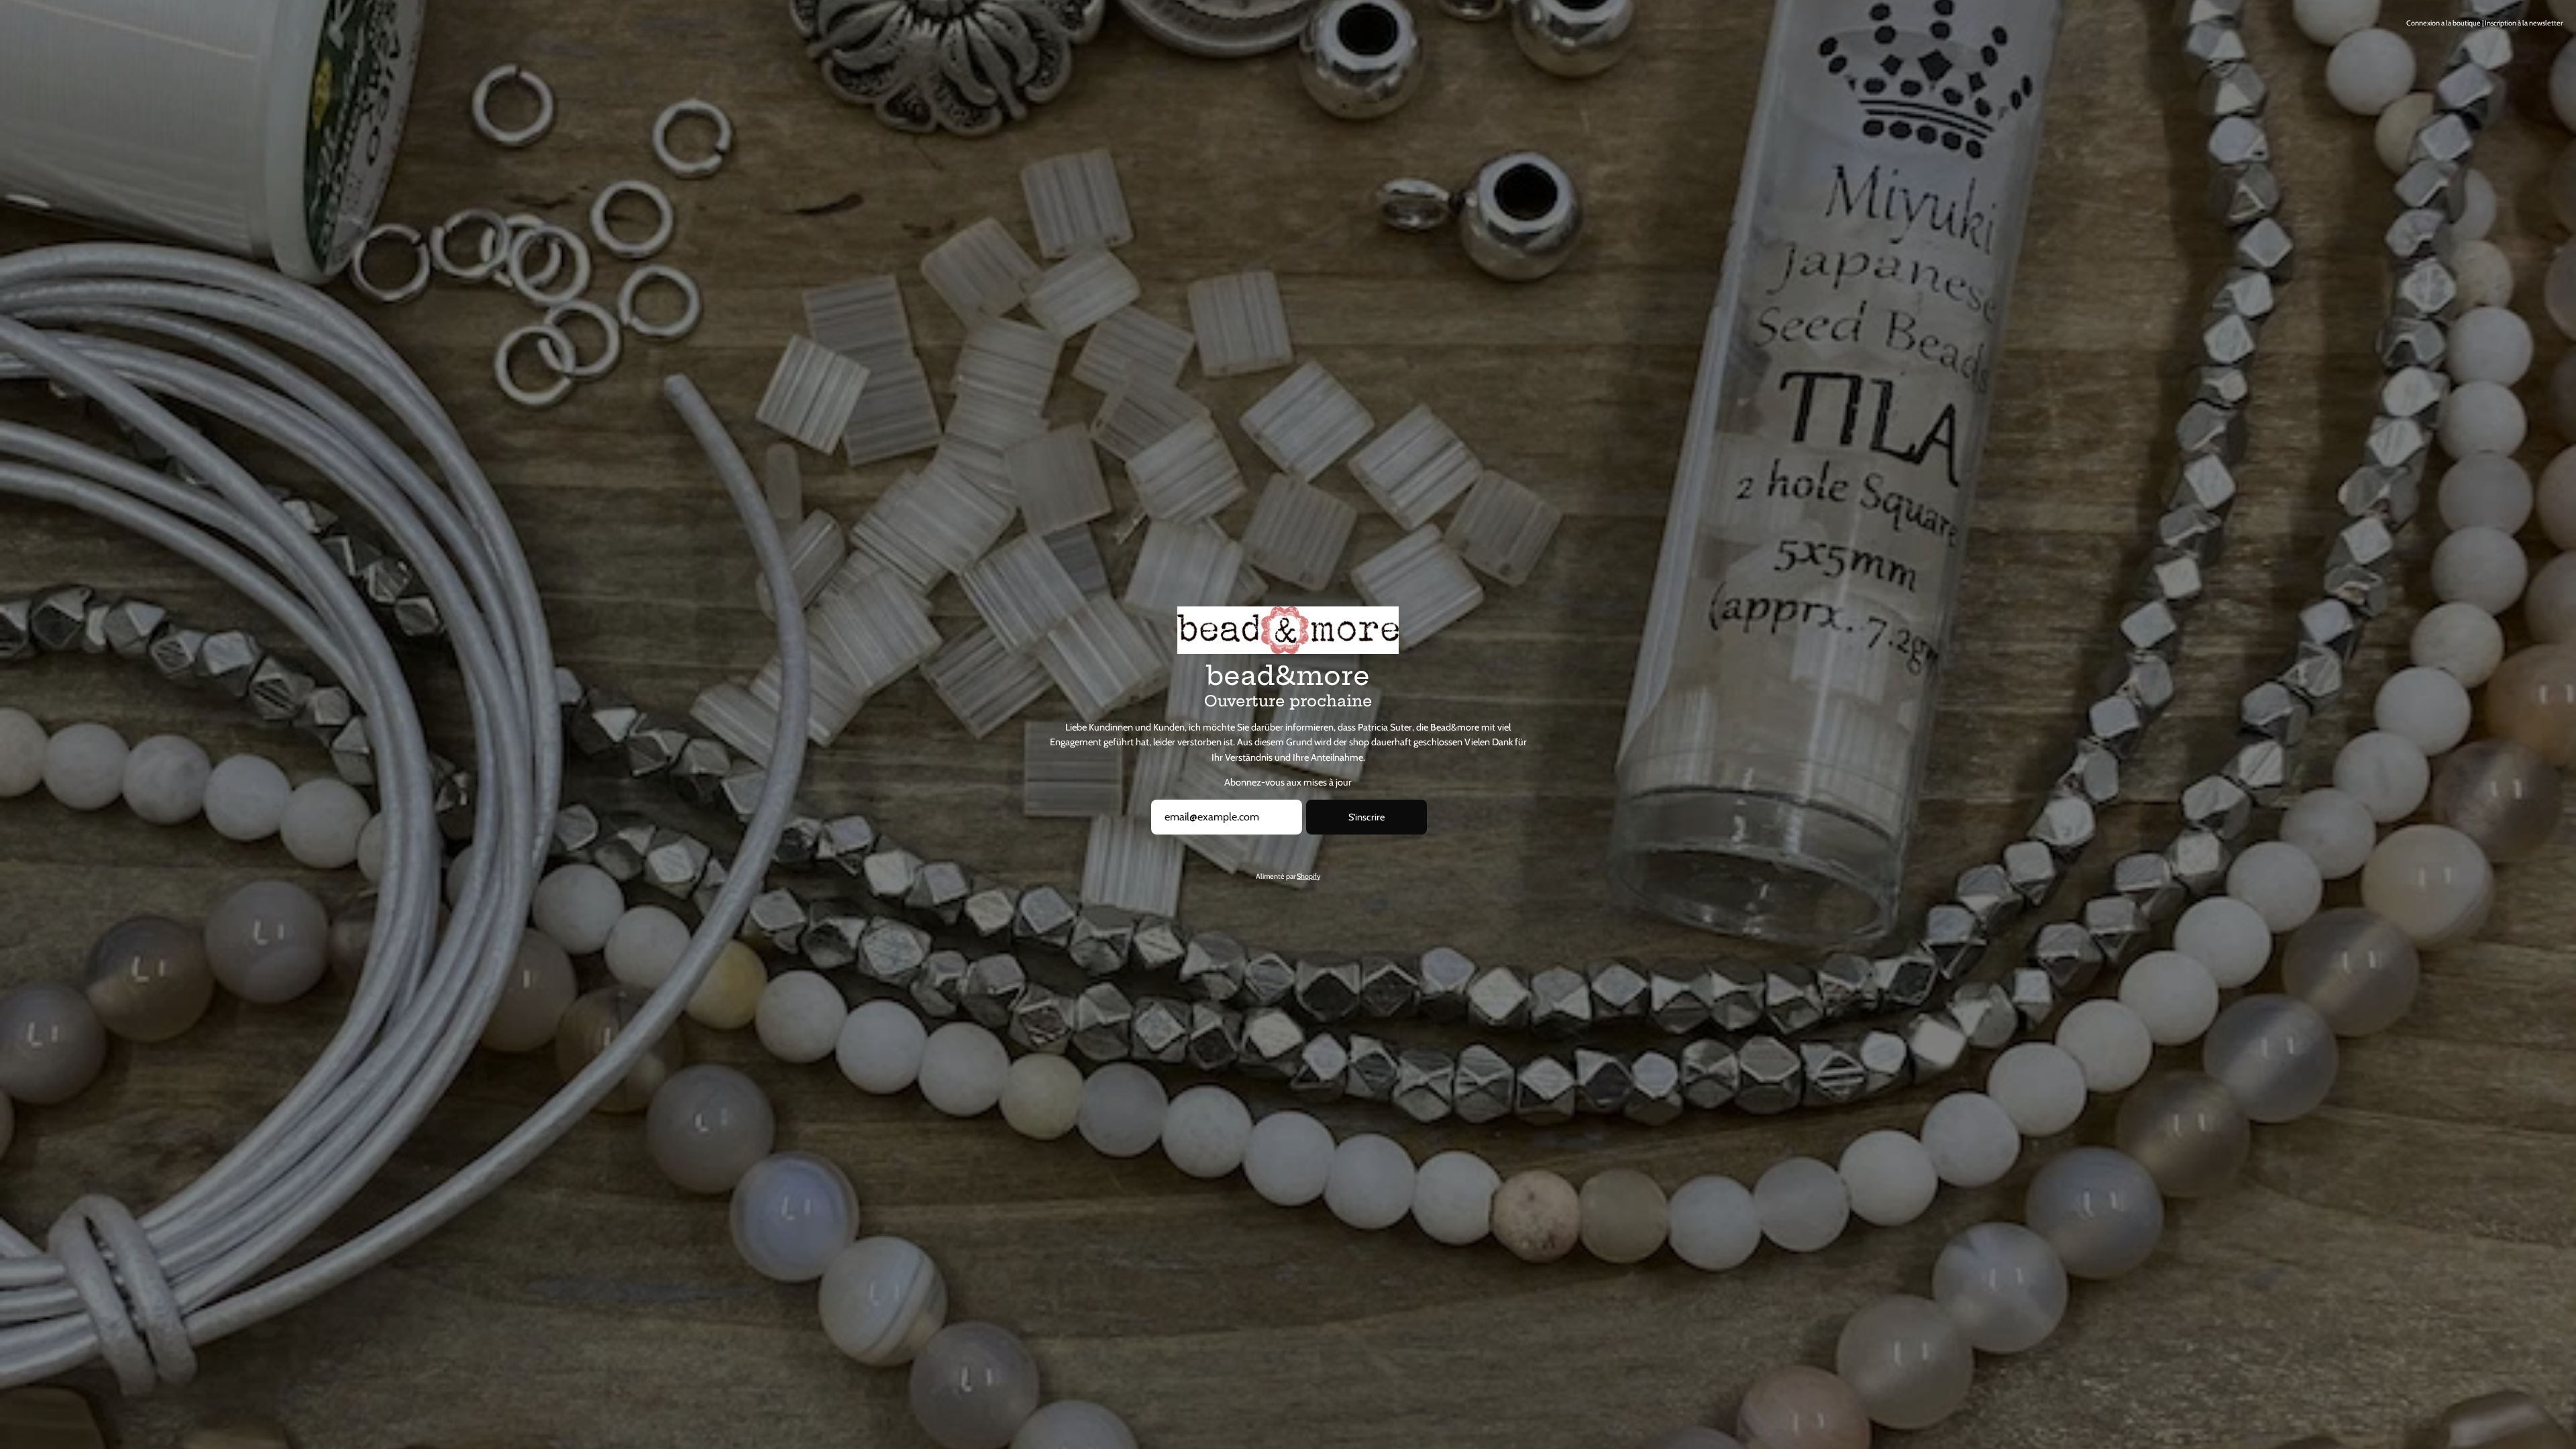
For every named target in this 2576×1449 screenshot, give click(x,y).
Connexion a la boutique (2444, 23)
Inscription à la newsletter (2524, 23)
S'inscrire (1366, 817)
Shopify (1308, 876)
